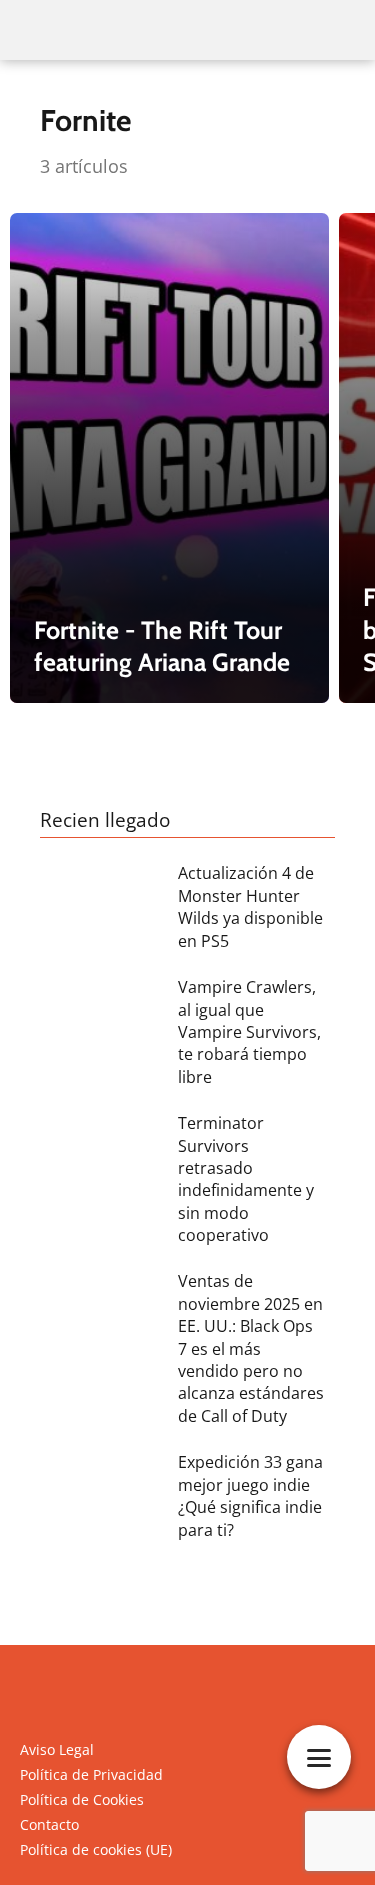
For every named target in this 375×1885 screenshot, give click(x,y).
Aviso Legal (57, 1749)
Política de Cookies (82, 1799)
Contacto (49, 1824)
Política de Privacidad (91, 1774)
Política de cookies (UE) (96, 1849)
